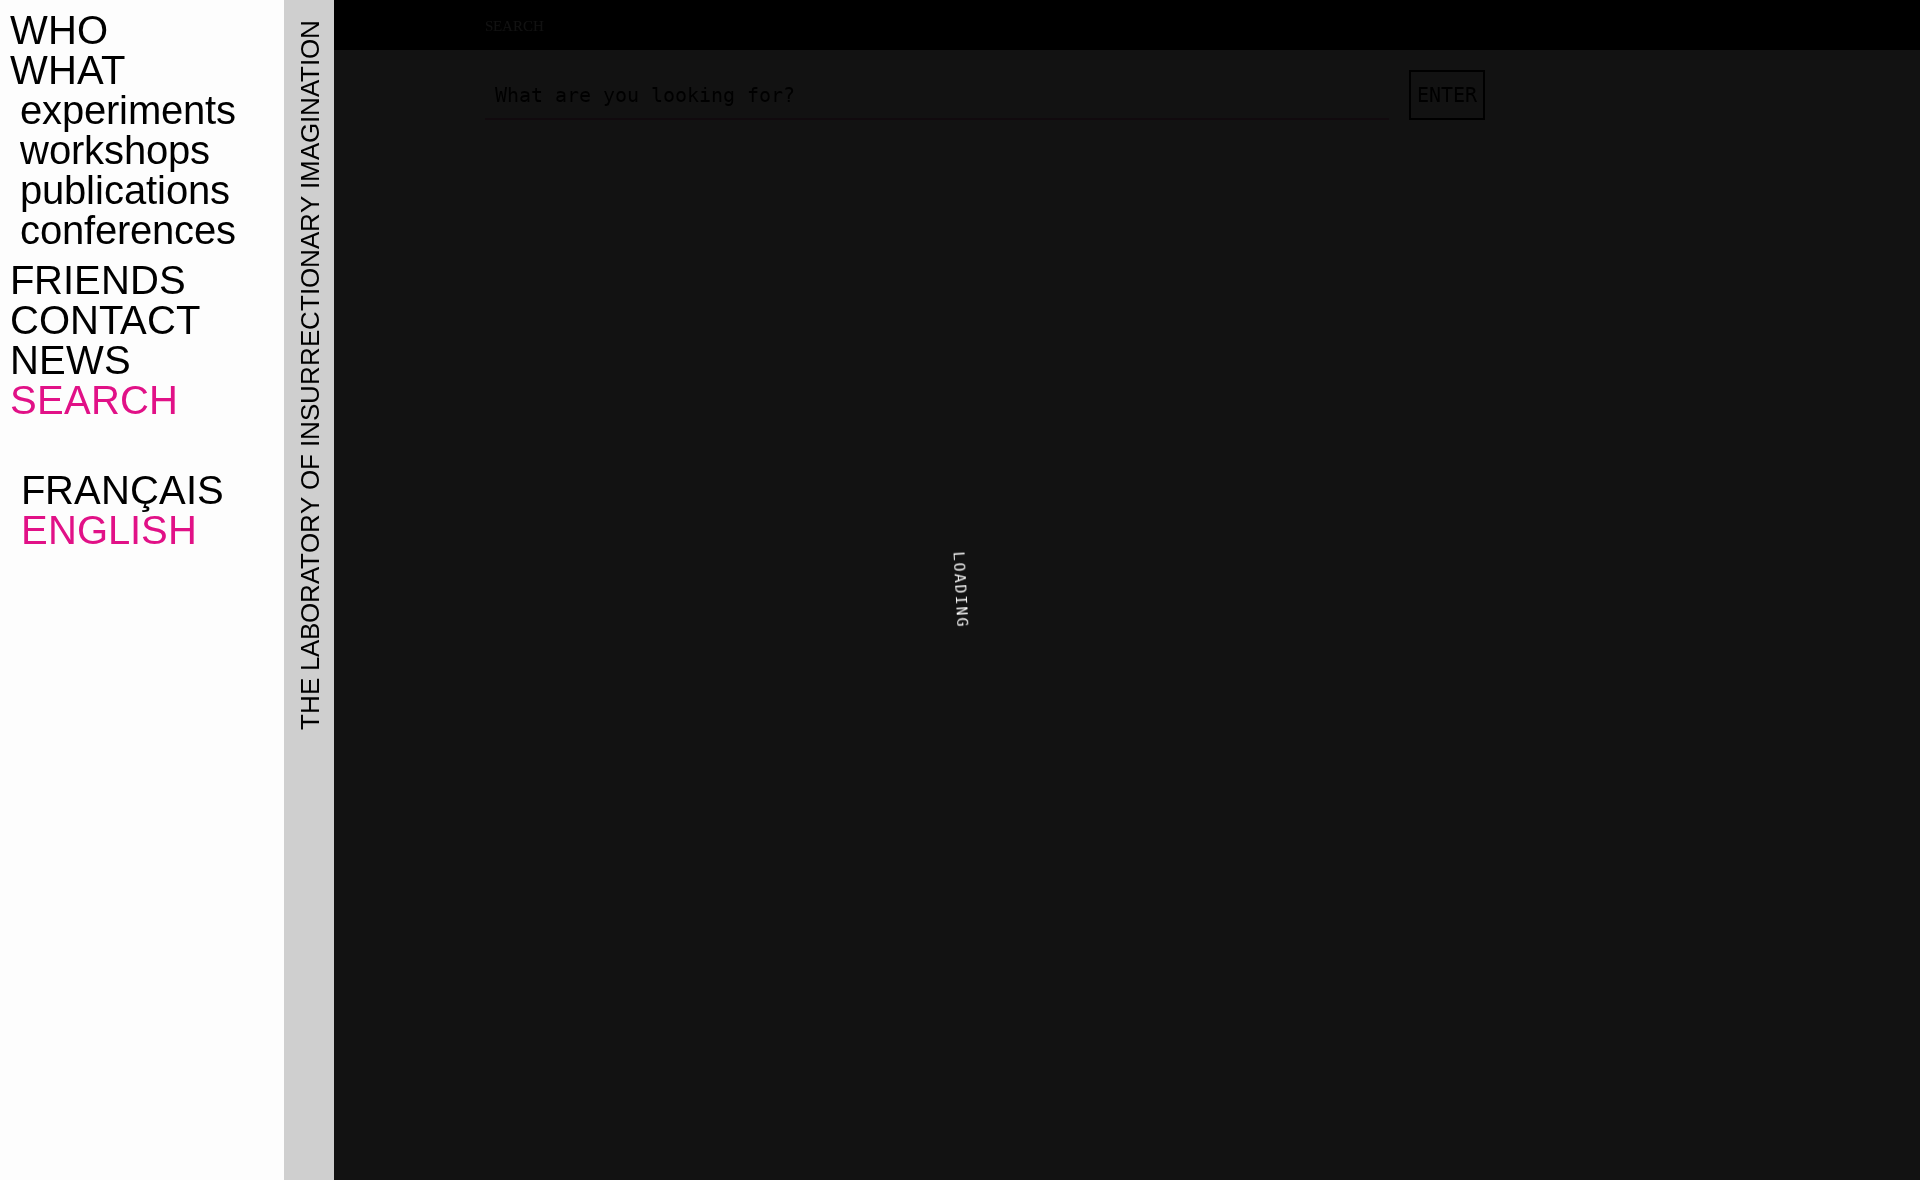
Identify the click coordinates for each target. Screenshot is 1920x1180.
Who (59, 30)
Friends (98, 280)
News (70, 360)
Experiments (128, 110)
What (67, 70)
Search (94, 400)
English (103, 530)
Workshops (115, 150)
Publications (125, 190)
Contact (105, 320)
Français (117, 490)
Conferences (128, 230)
